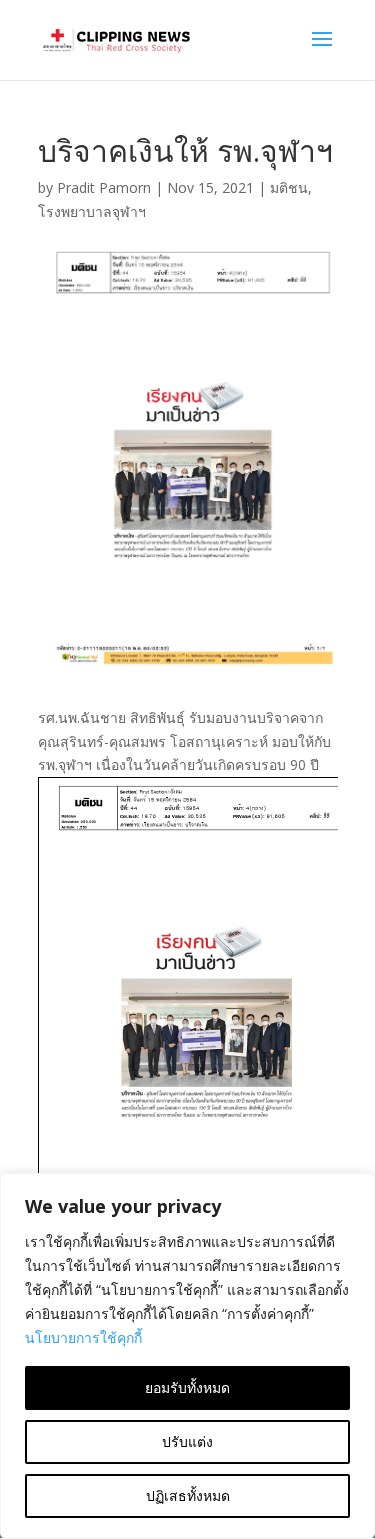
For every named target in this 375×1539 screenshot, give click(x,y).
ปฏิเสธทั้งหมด (188, 1495)
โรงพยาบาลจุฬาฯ (92, 211)
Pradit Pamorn (104, 187)
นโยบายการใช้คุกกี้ (83, 1337)
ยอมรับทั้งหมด (187, 1387)
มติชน (289, 187)
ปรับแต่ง (187, 1441)
